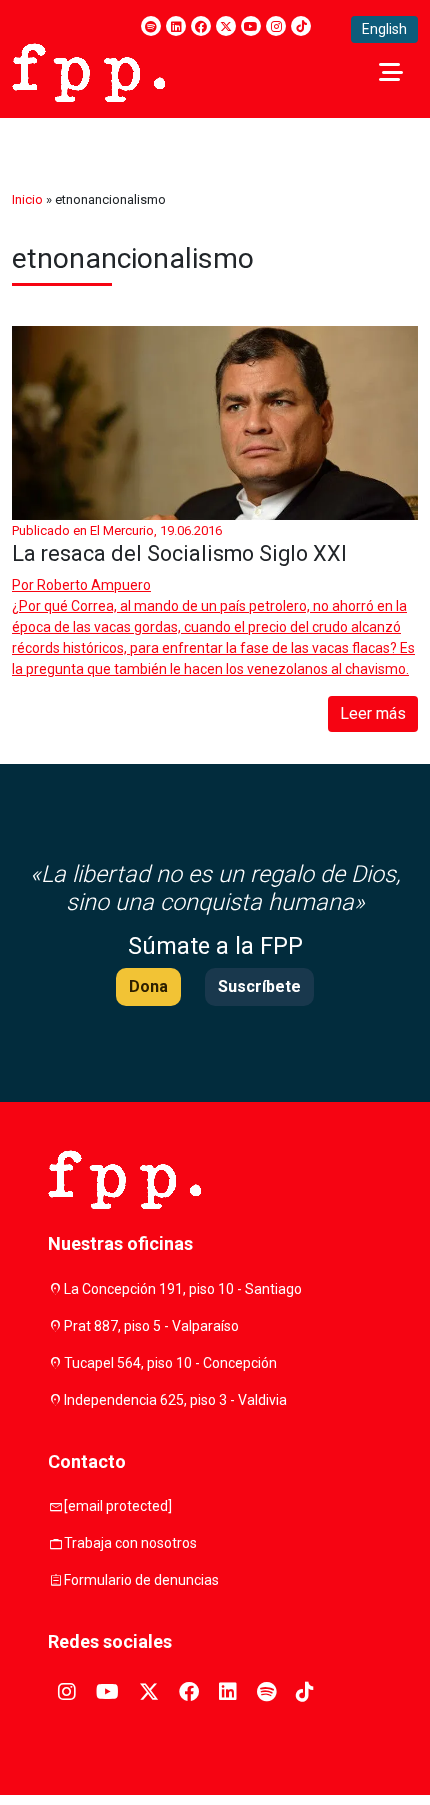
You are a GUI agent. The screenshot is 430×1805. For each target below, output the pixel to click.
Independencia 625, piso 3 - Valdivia (175, 1400)
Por (81, 585)
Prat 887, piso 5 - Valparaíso (151, 1326)
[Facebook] (201, 26)
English (384, 29)
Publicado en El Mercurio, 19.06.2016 (117, 530)
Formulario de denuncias (141, 1580)
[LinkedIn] (176, 26)
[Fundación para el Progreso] (88, 71)
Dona (148, 986)
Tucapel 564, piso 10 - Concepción (170, 1363)
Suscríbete (259, 986)
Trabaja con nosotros (130, 1543)
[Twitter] (226, 26)
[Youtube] (251, 26)
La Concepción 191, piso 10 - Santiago (183, 1289)
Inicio (27, 199)
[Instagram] (276, 26)
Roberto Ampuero (94, 585)
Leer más (373, 713)
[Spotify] (151, 26)
